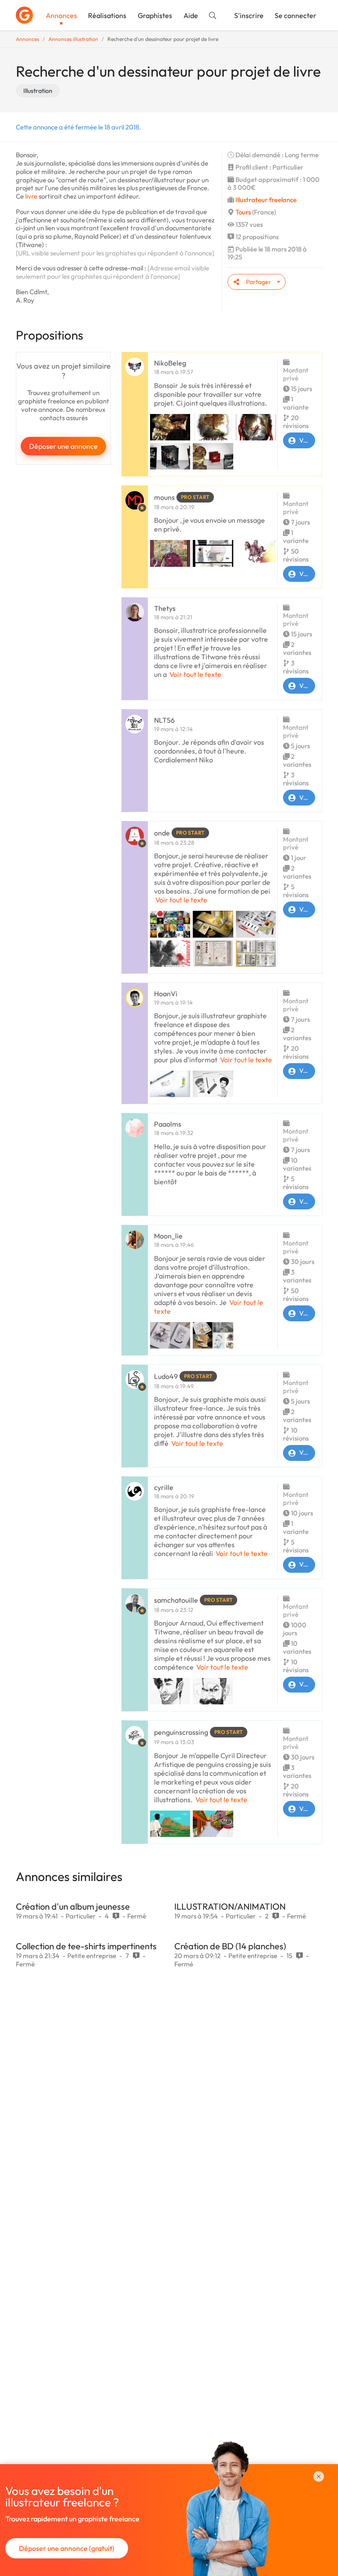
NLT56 (164, 720)
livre (31, 196)
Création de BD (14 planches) (230, 1946)
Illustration (38, 91)
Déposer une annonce (63, 446)
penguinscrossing (181, 1732)
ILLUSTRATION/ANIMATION (230, 1906)
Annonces (61, 15)
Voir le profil (307, 440)
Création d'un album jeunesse (73, 1906)
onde (162, 833)
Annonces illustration (73, 39)
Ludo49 (166, 1376)
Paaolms (168, 1124)
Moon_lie (168, 1236)
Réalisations (107, 15)
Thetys (165, 608)
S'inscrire (249, 15)
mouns (164, 497)
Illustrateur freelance (266, 200)
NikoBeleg (170, 363)
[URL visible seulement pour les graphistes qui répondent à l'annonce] (115, 253)
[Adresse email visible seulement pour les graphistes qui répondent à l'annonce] (112, 272)
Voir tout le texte (195, 674)
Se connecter (296, 15)
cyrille (164, 1487)
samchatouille (176, 1600)
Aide (191, 15)
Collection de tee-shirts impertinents (86, 1946)
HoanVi (166, 994)
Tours (243, 212)
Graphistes (155, 15)
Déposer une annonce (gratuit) (67, 2548)
